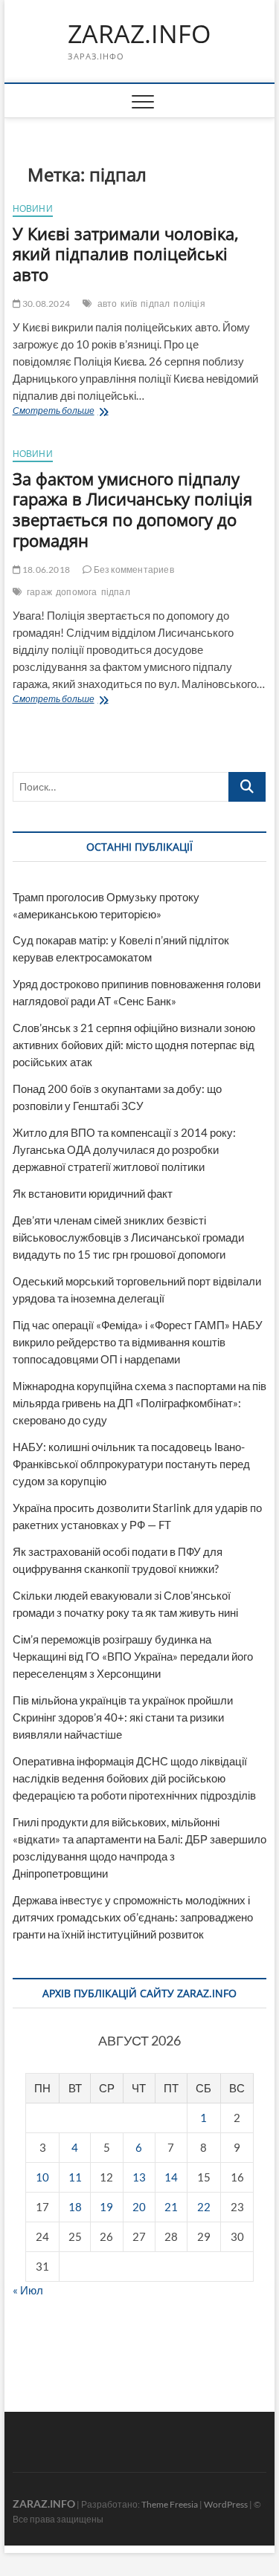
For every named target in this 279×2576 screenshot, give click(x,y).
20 (139, 2207)
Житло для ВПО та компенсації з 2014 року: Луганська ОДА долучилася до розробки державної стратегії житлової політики (124, 1149)
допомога (77, 592)
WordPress (226, 2504)
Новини (33, 208)
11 (75, 2177)
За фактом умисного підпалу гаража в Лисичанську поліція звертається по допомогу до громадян (132, 510)
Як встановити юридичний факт (93, 1193)
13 (139, 2177)
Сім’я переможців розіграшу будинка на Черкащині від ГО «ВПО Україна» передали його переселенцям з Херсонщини (133, 1656)
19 (106, 2207)
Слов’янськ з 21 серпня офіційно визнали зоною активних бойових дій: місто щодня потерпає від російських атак (134, 1045)
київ (129, 304)
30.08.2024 (45, 304)
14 (171, 2177)
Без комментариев (132, 570)
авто (108, 304)
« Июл (28, 2290)
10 (42, 2177)
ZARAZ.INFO (139, 34)
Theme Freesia (170, 2504)
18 (75, 2207)
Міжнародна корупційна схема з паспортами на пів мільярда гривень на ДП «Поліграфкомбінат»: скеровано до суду (139, 1403)
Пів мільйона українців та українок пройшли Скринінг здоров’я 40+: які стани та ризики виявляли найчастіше (123, 1717)
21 (171, 2207)
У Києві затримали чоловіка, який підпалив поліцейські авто (126, 254)
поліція (189, 304)
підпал (155, 304)
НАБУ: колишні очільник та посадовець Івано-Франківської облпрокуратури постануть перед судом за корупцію (131, 1464)
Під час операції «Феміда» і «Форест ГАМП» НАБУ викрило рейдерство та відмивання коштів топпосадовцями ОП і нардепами (138, 1342)
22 (204, 2207)
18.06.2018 (45, 570)
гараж (39, 592)
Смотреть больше (78, 412)
